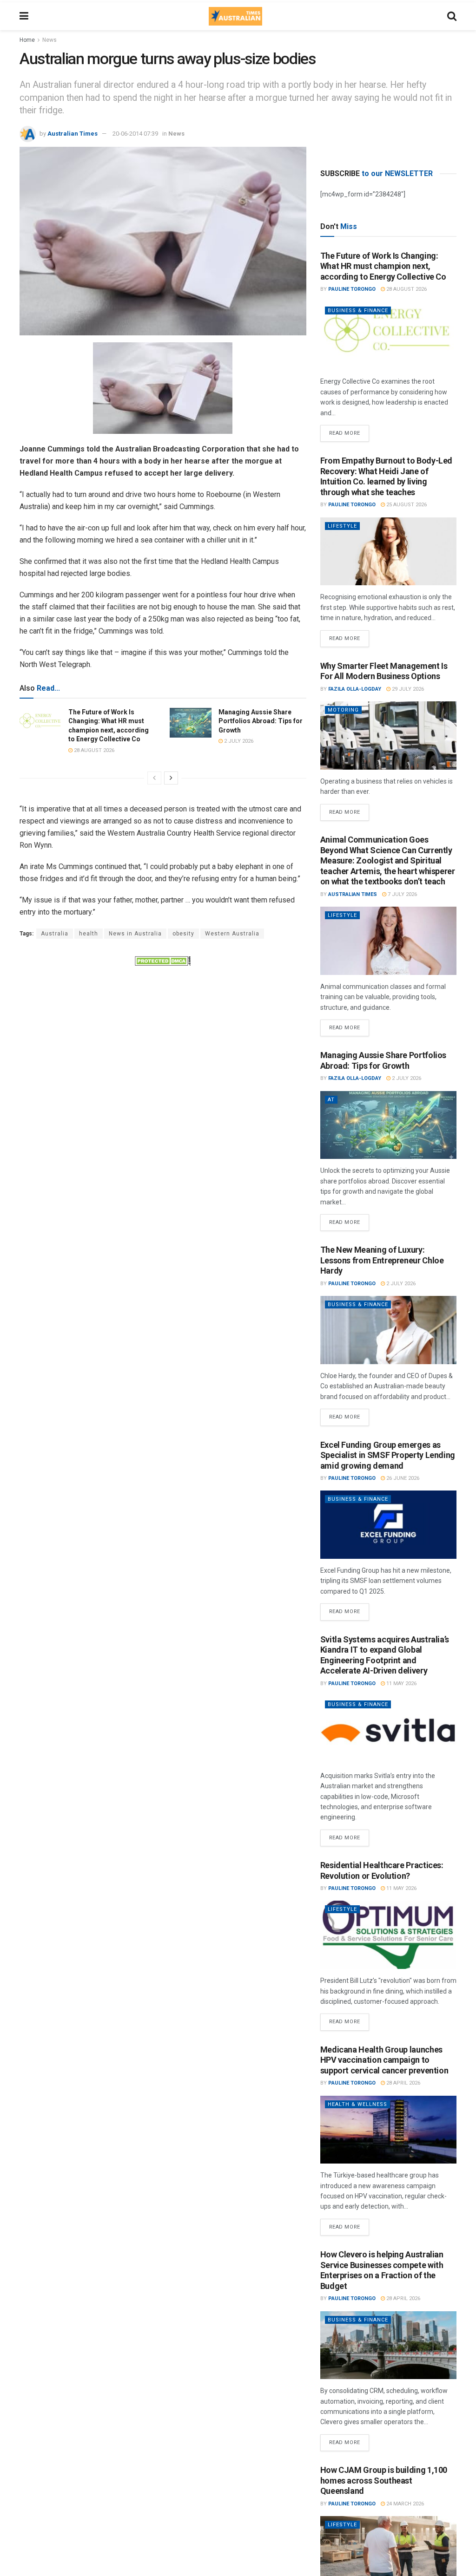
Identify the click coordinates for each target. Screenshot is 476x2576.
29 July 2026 (407, 689)
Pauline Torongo (352, 289)
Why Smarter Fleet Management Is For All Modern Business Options (384, 671)
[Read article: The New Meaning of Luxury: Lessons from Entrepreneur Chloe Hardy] (388, 1330)
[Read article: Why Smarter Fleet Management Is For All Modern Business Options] (388, 736)
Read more (349, 431)
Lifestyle (342, 526)
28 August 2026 (93, 750)
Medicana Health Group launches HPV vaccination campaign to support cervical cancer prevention (384, 2060)
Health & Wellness (357, 2104)
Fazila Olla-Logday (355, 689)
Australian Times (73, 134)
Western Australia (232, 934)
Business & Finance (358, 311)
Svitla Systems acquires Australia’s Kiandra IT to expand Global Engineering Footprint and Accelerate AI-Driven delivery (385, 1655)
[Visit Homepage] (235, 16)
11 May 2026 (401, 1684)
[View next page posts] (171, 778)
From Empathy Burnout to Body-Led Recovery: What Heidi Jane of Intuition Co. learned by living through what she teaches (386, 476)
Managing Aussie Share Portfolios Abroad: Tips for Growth (261, 721)
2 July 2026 (238, 741)
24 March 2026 (404, 2504)
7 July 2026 (402, 894)
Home (27, 40)
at (331, 1100)
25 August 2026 (406, 505)
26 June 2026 (402, 1478)
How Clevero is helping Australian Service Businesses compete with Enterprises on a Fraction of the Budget (382, 2270)
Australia (55, 934)
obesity (183, 934)
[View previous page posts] (154, 778)
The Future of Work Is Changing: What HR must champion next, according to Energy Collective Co (383, 266)
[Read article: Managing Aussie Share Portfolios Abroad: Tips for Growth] (191, 723)
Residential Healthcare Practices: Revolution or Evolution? (382, 1870)
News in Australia (135, 934)
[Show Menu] (24, 16)
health (89, 934)
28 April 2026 (403, 2083)
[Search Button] (452, 16)
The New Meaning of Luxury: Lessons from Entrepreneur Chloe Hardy (382, 1260)
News (50, 40)
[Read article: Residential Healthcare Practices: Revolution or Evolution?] (388, 1935)
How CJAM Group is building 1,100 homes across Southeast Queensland (384, 2480)
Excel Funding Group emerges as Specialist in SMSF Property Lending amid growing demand (388, 1455)
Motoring (343, 710)
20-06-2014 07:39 (135, 134)
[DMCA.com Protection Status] (163, 960)
